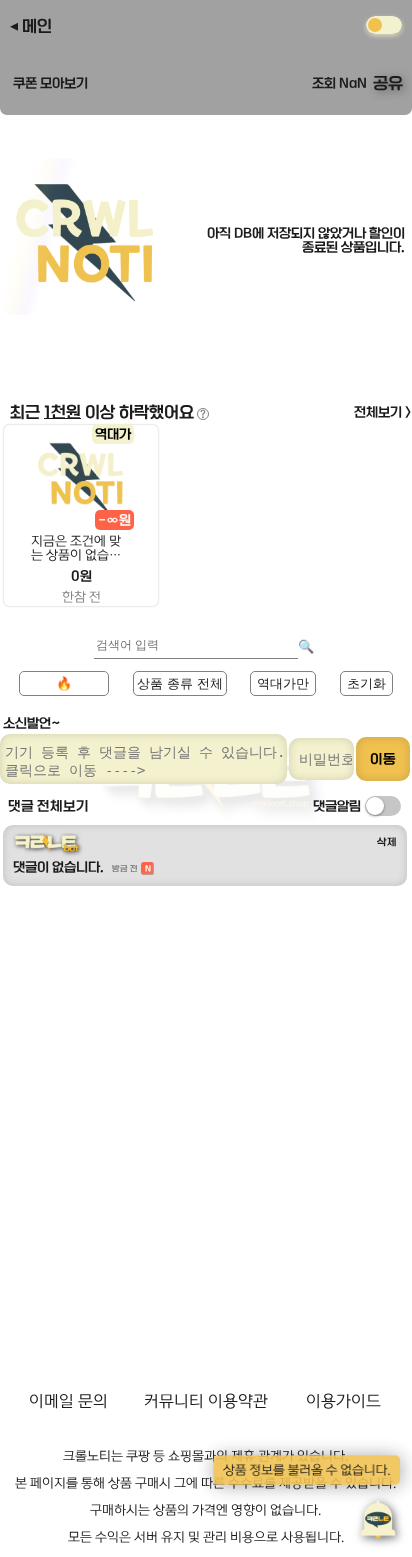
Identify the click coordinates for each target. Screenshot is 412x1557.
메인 (37, 26)
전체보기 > (383, 412)
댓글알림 (337, 806)
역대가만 (283, 683)
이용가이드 (343, 1401)
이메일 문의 (68, 1401)
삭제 (387, 842)
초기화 (366, 683)
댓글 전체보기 (48, 806)
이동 (383, 759)
